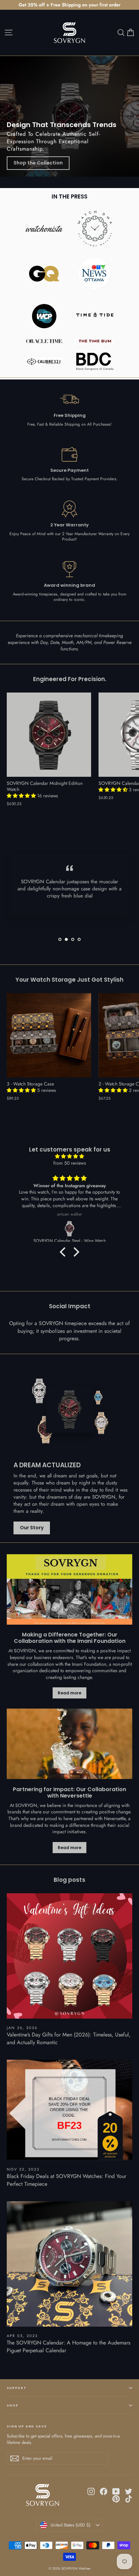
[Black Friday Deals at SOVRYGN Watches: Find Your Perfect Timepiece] (69, 2110)
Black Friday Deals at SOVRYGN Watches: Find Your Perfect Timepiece (66, 2180)
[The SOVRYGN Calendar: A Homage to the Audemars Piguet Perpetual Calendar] (69, 2264)
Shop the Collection (38, 163)
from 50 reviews (70, 1163)
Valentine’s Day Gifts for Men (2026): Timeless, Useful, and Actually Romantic (69, 2038)
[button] (22, 796)
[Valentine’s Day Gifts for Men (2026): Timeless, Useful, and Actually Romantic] (69, 1956)
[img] (69, 1156)
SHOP (12, 2405)
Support (17, 2388)
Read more (69, 1693)
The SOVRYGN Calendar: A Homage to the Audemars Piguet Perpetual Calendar (68, 2346)
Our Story (32, 1528)
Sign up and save (27, 2426)
